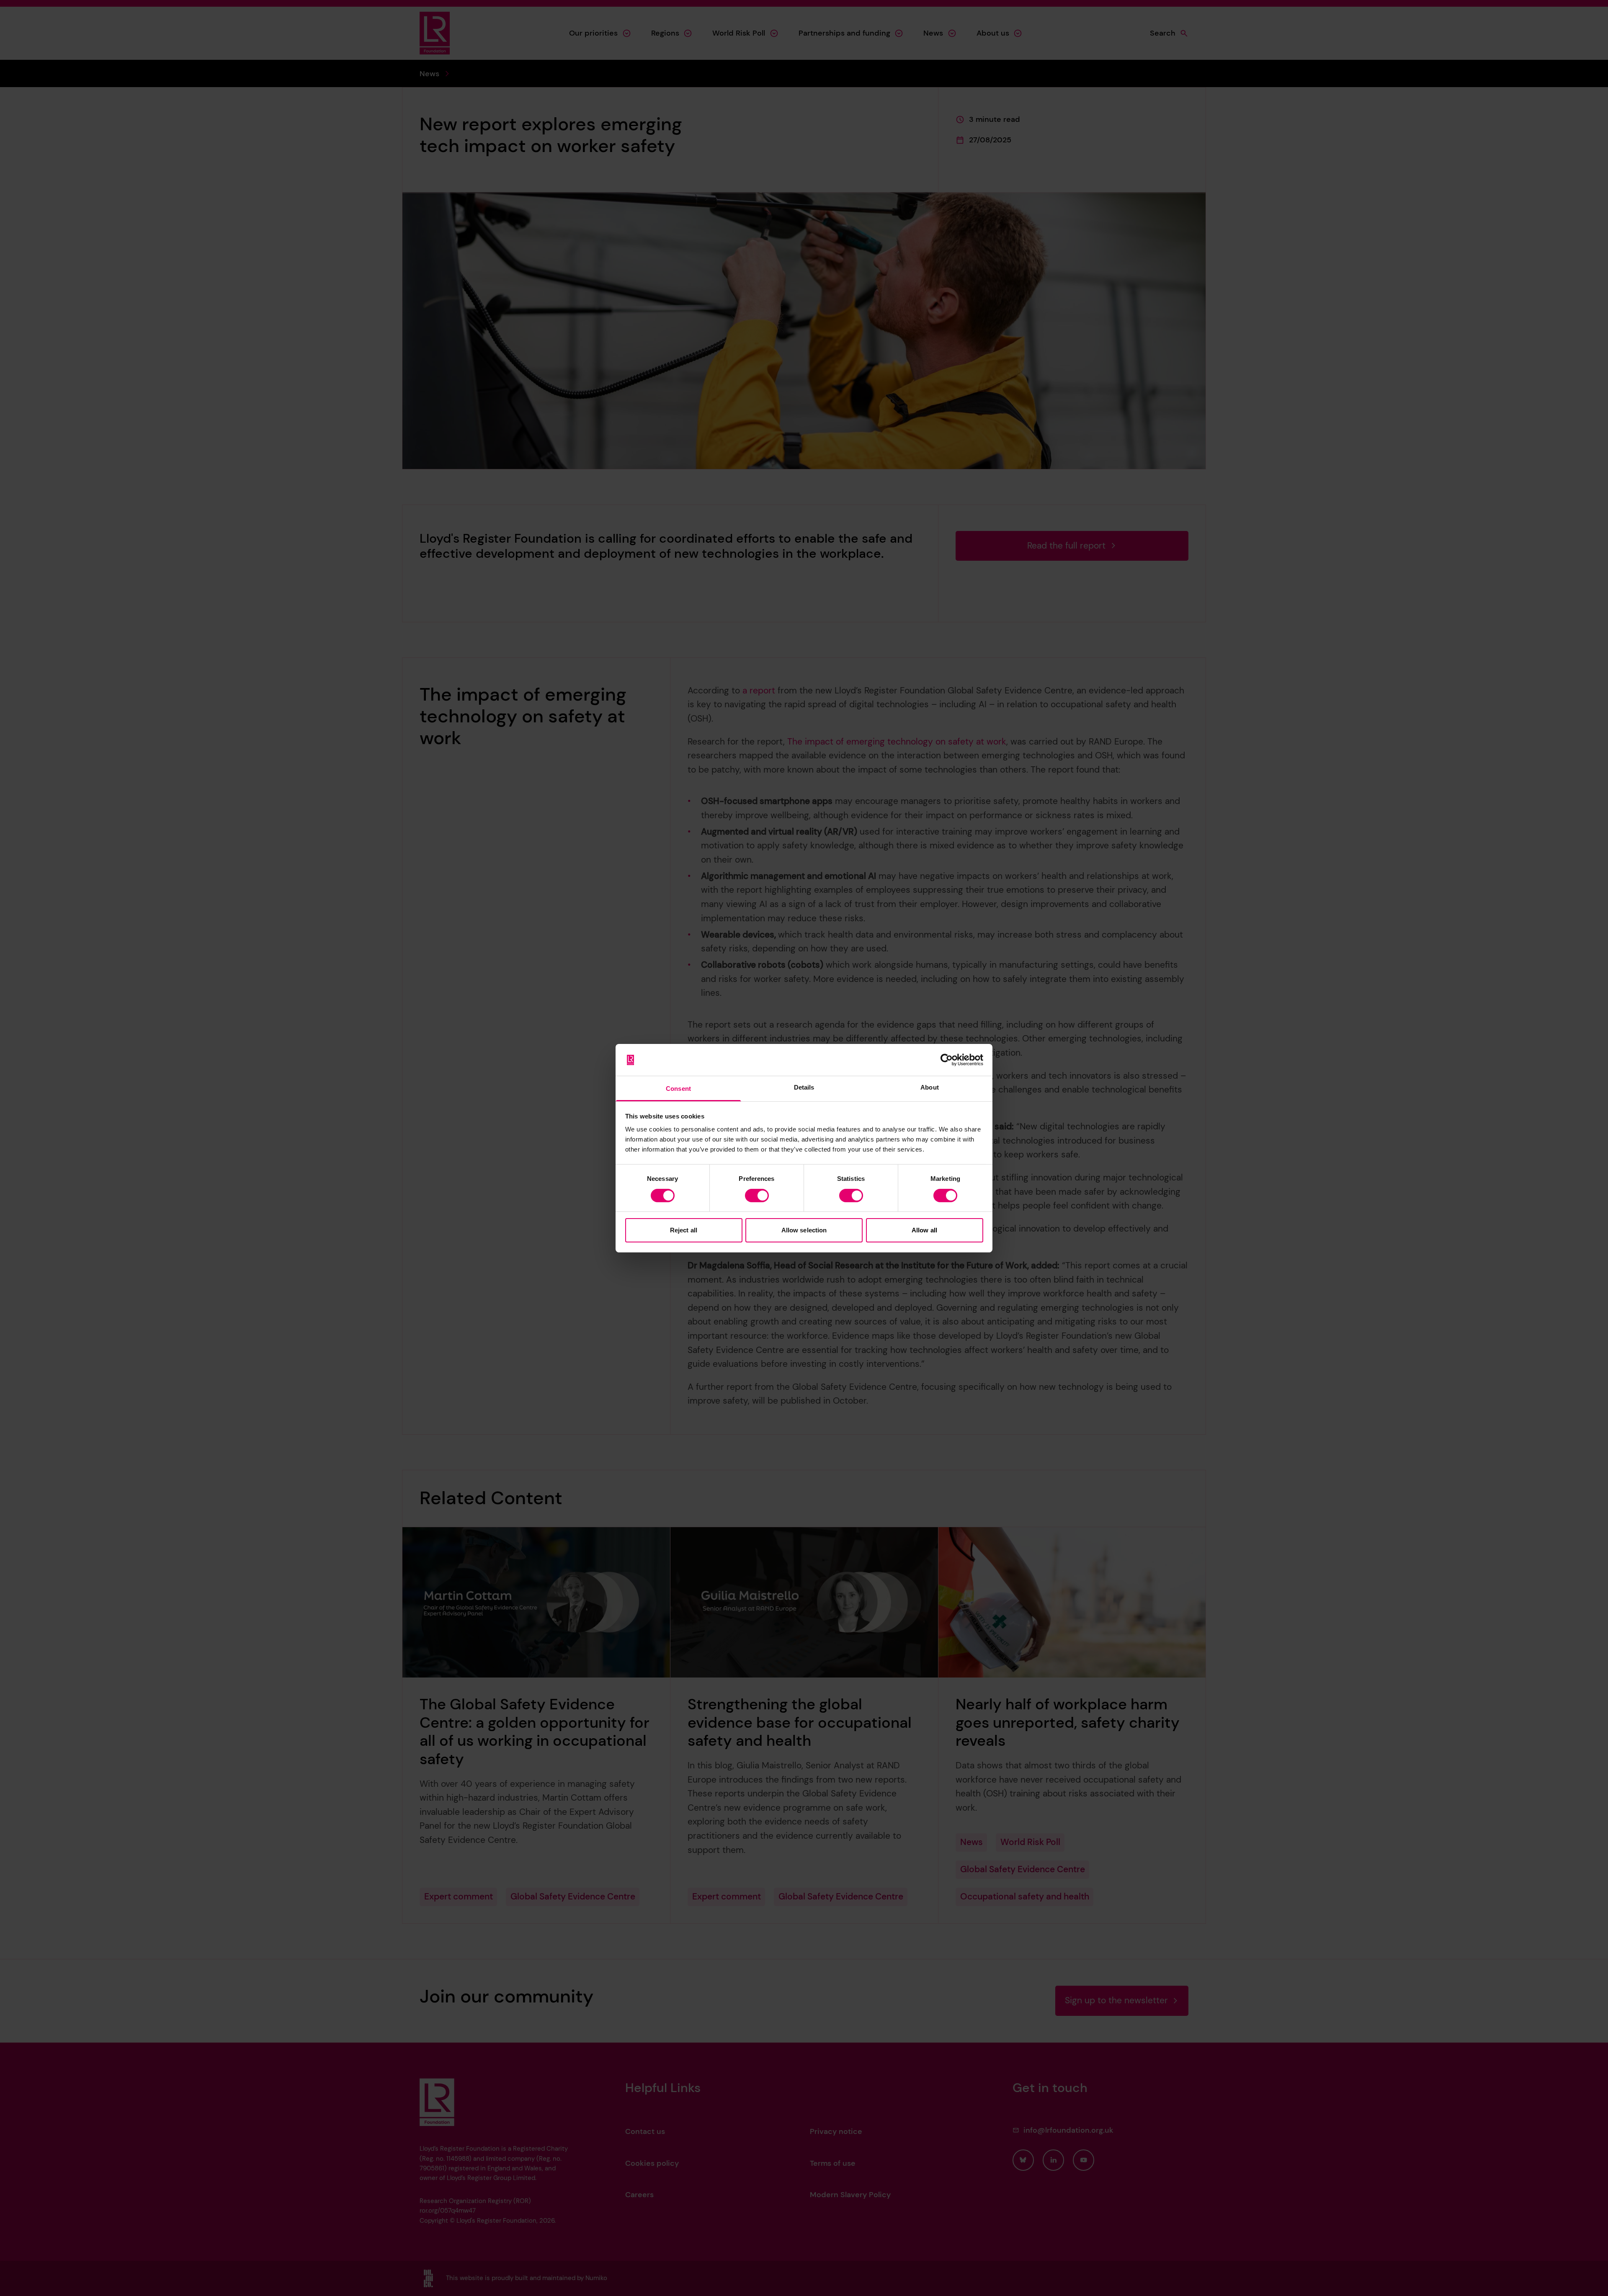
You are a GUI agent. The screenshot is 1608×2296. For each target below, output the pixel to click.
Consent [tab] (678, 1089)
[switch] (757, 1196)
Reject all (684, 1230)
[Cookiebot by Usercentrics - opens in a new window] (947, 1060)
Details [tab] (804, 1087)
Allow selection (804, 1230)
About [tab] (930, 1087)
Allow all (924, 1230)
